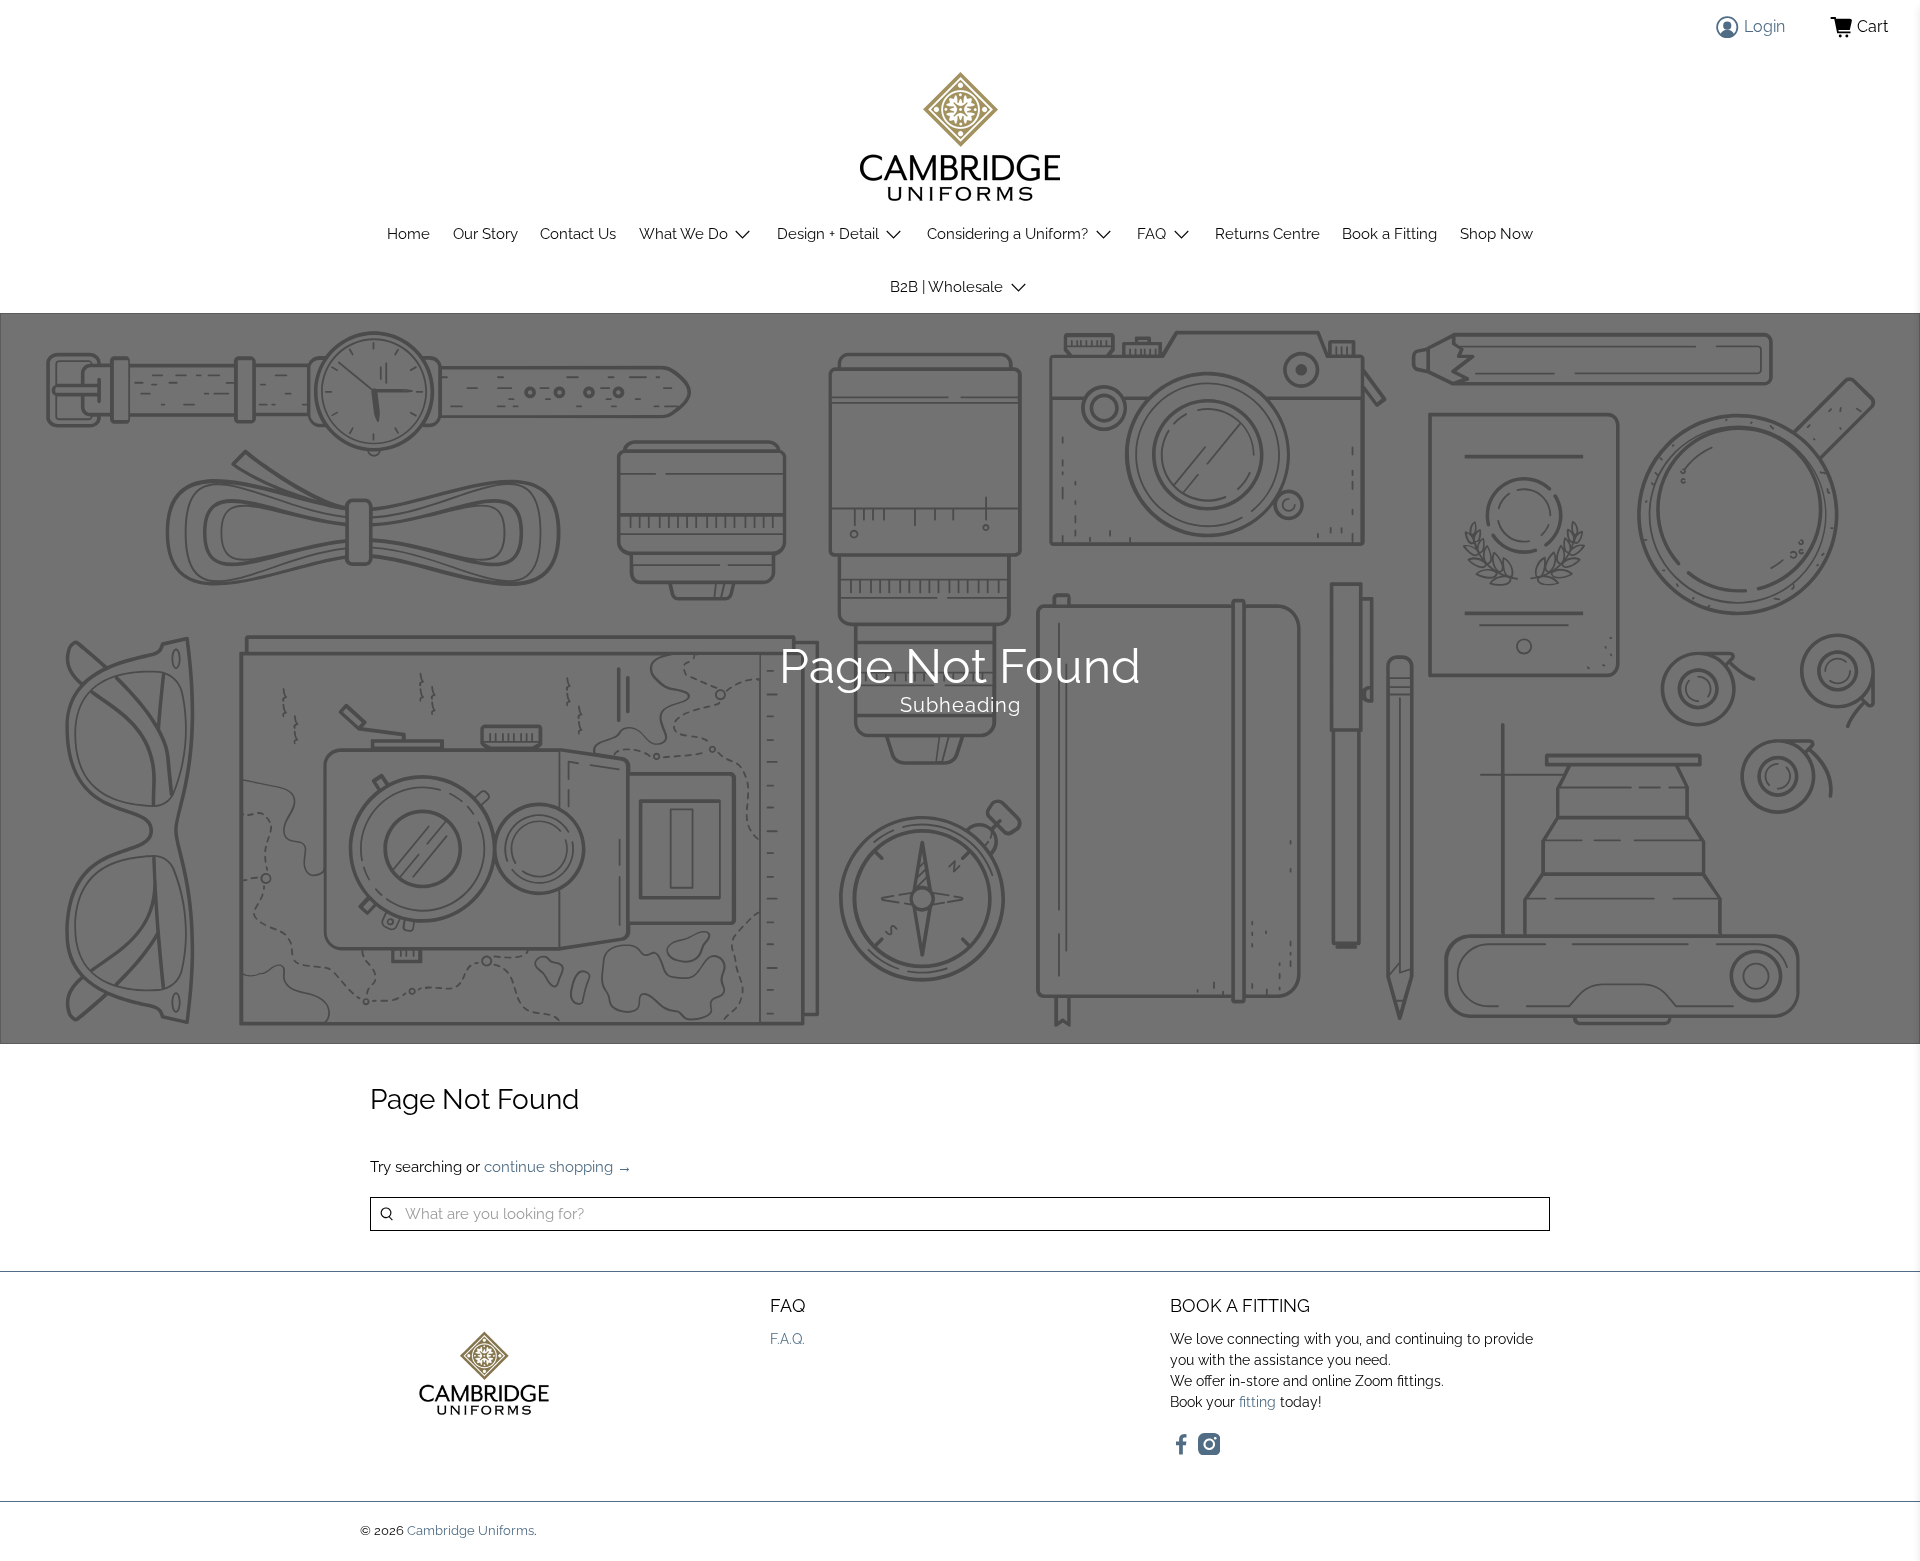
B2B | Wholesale (946, 287)
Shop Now (1496, 234)
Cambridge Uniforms (470, 1530)
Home (408, 234)
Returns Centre (1267, 234)
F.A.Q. (787, 1339)
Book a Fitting (1389, 234)
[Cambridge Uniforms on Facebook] (1181, 1450)
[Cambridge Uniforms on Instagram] (1209, 1450)
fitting (1257, 1402)
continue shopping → (558, 1167)
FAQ (1151, 234)
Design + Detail (828, 234)
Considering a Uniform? (1007, 234)
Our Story (485, 234)
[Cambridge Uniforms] (960, 136)
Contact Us (578, 234)
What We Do (683, 234)
